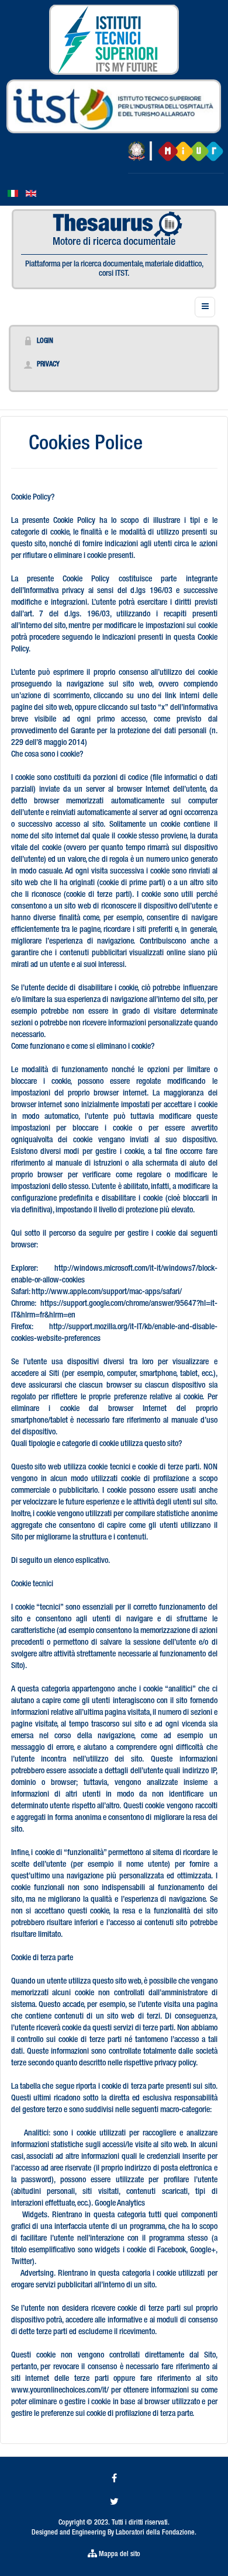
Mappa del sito (119, 2554)
